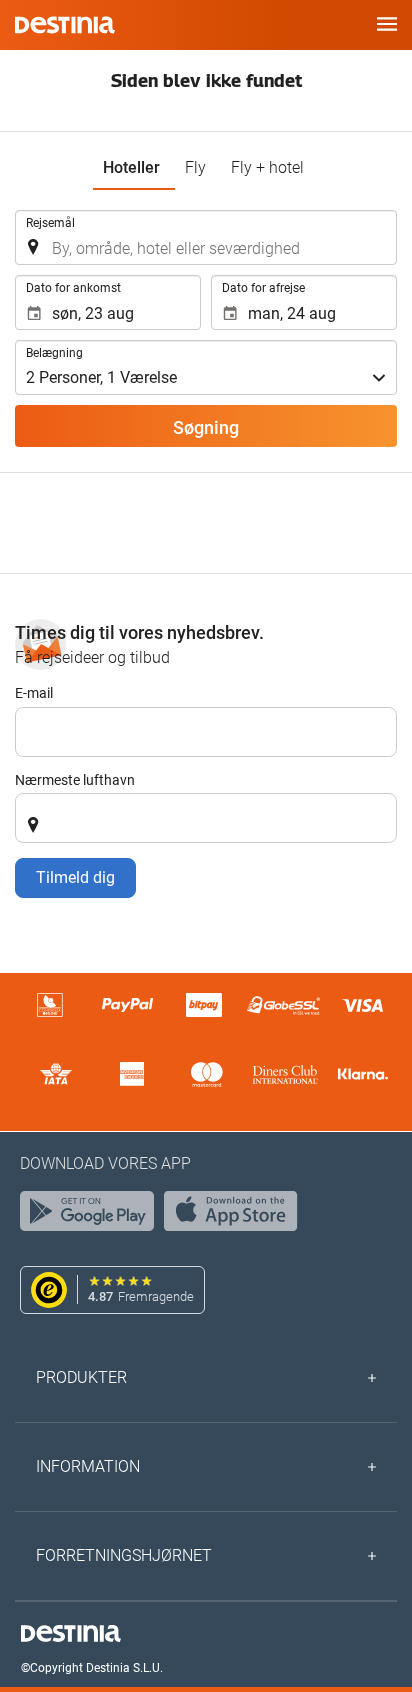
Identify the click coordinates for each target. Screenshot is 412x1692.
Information (88, 1466)
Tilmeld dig (75, 877)
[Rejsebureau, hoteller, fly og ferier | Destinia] (65, 25)
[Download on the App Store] (236, 1216)
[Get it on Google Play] (92, 1216)
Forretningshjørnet (124, 1555)
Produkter (81, 1377)
